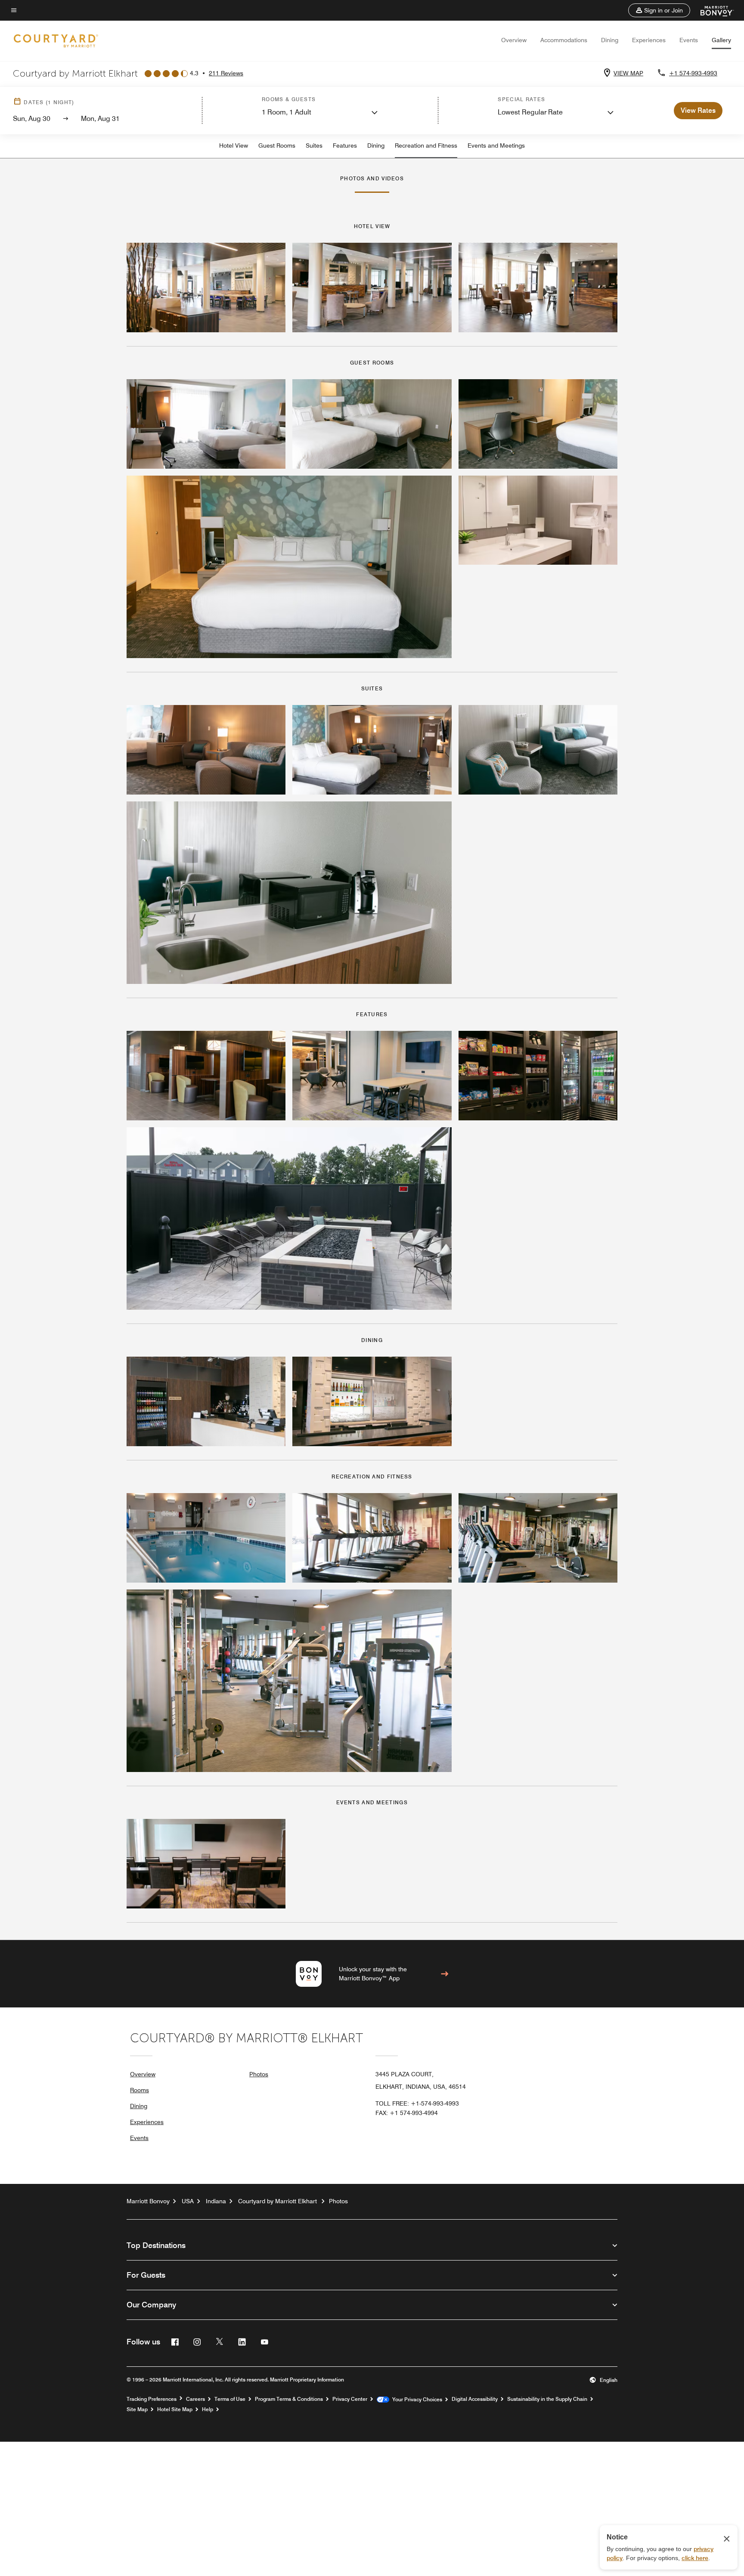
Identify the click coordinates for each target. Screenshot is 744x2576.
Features (345, 145)
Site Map (137, 2409)
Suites (314, 145)
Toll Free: (417, 2103)
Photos (259, 2074)
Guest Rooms (277, 145)
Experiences (649, 40)
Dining (610, 40)
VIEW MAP (628, 73)
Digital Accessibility (475, 2399)
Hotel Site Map (175, 2409)
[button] (659, 10)
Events (689, 40)
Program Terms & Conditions (289, 2399)
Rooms (139, 2090)
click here (695, 2558)
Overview (514, 40)
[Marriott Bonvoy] (712, 10)
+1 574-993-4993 (693, 73)
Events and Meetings (496, 145)
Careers (195, 2399)
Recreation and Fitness (426, 145)
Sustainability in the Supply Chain (547, 2399)
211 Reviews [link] (226, 73)
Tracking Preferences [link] (152, 2399)
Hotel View (234, 145)
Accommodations (564, 40)
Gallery (721, 40)
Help (208, 2409)
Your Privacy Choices (416, 2400)
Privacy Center (350, 2399)
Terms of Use (230, 2399)
